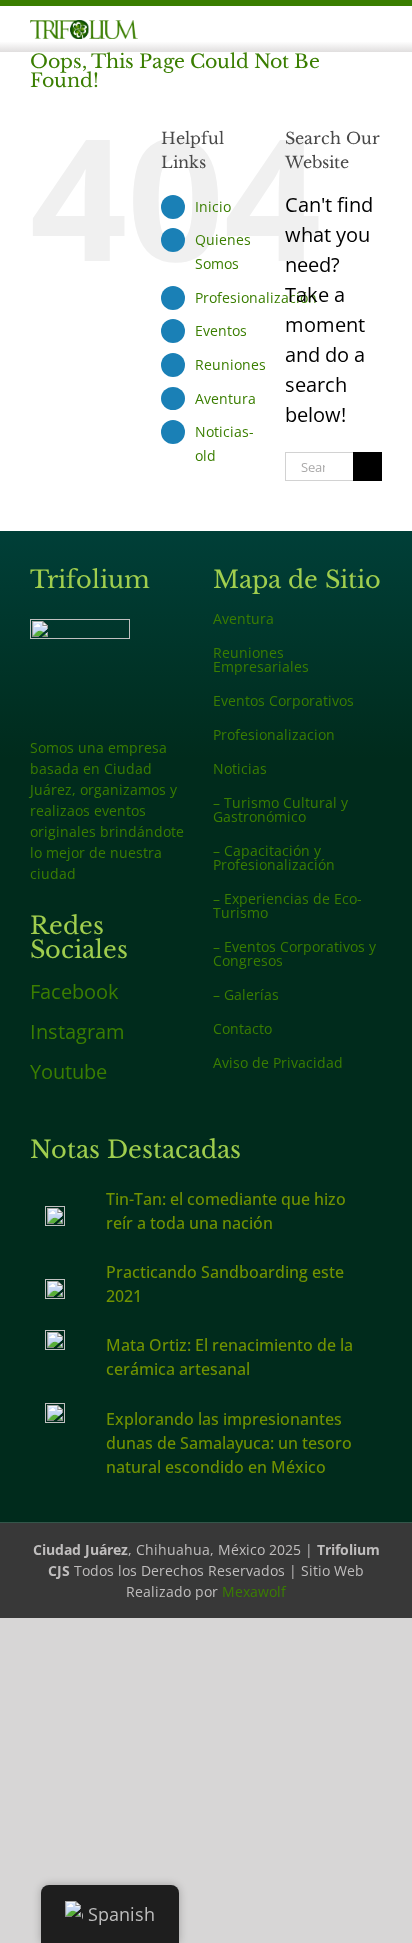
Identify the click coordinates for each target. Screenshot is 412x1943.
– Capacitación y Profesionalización (274, 857)
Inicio (213, 206)
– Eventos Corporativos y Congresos (294, 953)
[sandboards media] (55, 1288)
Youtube (68, 1071)
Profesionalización (256, 297)
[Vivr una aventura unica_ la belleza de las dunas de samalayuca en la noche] (55, 1412)
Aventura (225, 398)
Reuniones (230, 364)
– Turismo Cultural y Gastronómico (280, 809)
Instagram (77, 1031)
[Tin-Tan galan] (55, 1215)
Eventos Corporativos (283, 700)
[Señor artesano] (55, 1339)
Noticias (240, 768)
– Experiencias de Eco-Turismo (287, 905)
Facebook (74, 991)
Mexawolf (254, 1591)
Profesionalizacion (274, 734)
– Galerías (246, 994)
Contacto (242, 1028)
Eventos (221, 330)
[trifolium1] (84, 29)
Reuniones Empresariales (261, 659)
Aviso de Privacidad (278, 1062)
